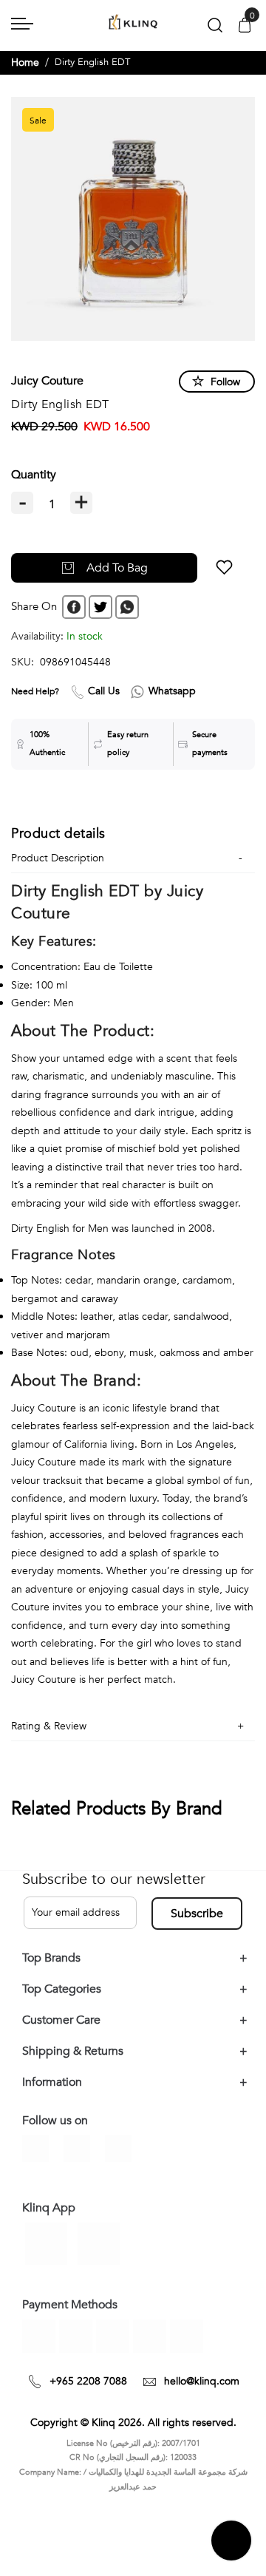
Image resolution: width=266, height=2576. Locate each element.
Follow (225, 382)
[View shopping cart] (245, 26)
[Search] (215, 28)
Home (25, 62)
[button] (224, 568)
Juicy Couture (47, 381)
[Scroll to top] (231, 2541)
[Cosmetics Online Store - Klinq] (133, 23)
